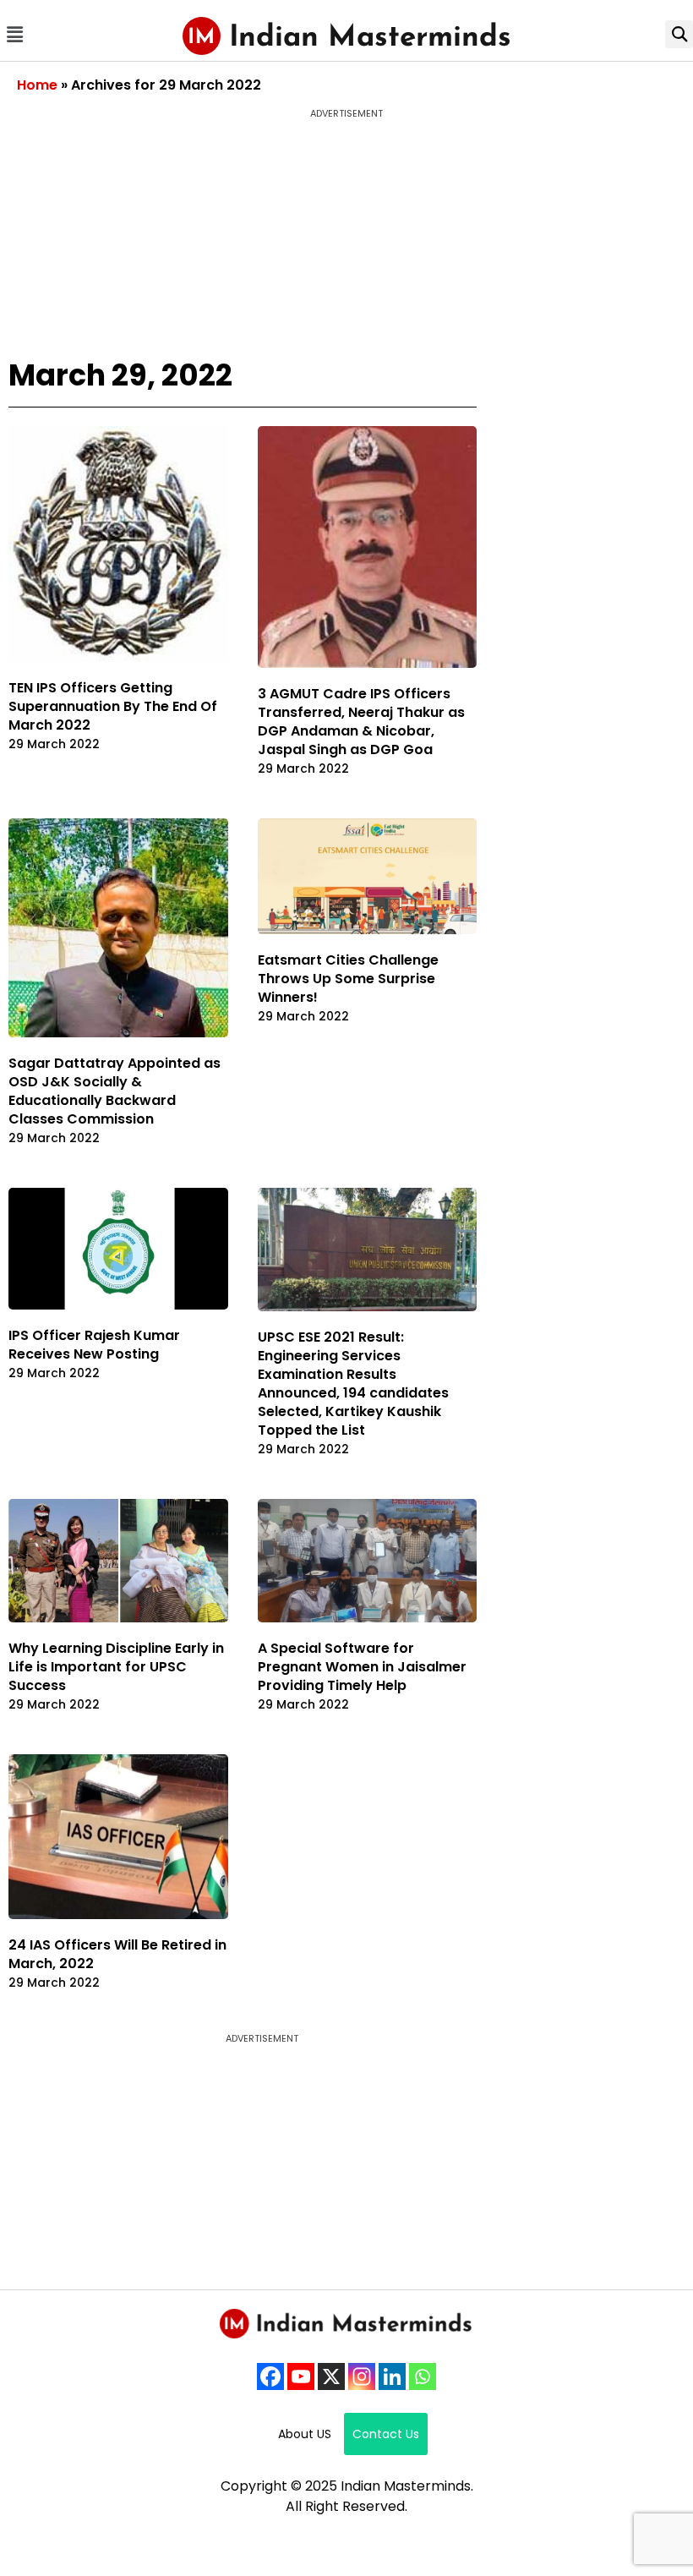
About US (305, 2434)
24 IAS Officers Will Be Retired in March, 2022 (117, 1954)
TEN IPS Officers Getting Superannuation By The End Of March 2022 (113, 706)
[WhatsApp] (423, 2376)
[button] (14, 34)
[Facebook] (270, 2376)
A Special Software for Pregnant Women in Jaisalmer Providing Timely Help (362, 1667)
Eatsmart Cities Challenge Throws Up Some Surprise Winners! (348, 979)
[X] (331, 2376)
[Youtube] (301, 2376)
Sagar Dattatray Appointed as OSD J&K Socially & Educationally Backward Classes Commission (115, 1091)
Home (37, 85)
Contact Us (386, 2434)
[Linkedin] (392, 2376)
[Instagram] (362, 2376)
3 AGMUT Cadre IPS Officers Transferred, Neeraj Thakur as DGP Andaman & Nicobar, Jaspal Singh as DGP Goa (361, 722)
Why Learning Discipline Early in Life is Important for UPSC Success (116, 1667)
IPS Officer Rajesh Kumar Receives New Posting (94, 1345)
